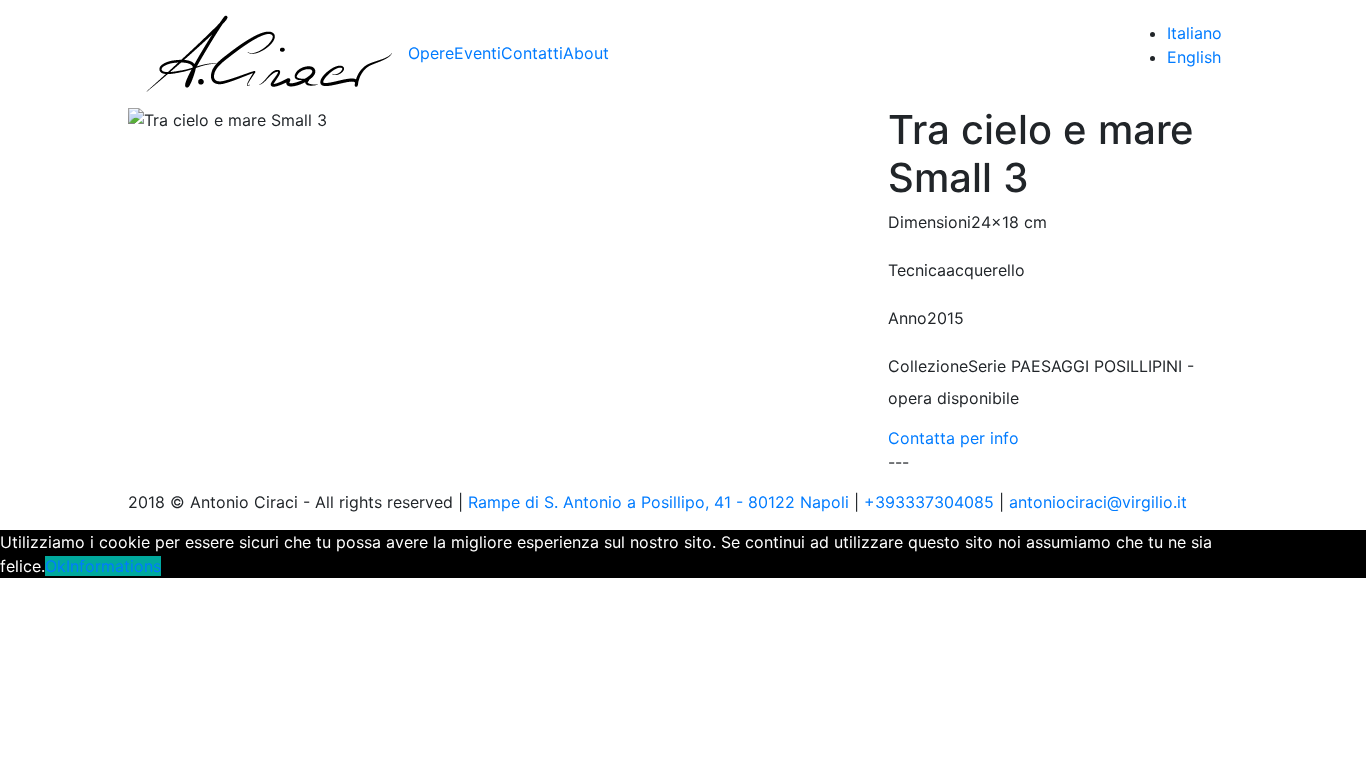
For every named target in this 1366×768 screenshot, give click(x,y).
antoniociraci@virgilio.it (1098, 502)
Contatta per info (953, 438)
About (586, 53)
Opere (431, 53)
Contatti (532, 53)
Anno (907, 318)
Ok (55, 566)
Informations (113, 566)
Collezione (928, 366)
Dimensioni (929, 222)
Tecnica (917, 270)
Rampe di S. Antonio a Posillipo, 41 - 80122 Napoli (658, 502)
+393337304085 (929, 502)
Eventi (477, 53)
